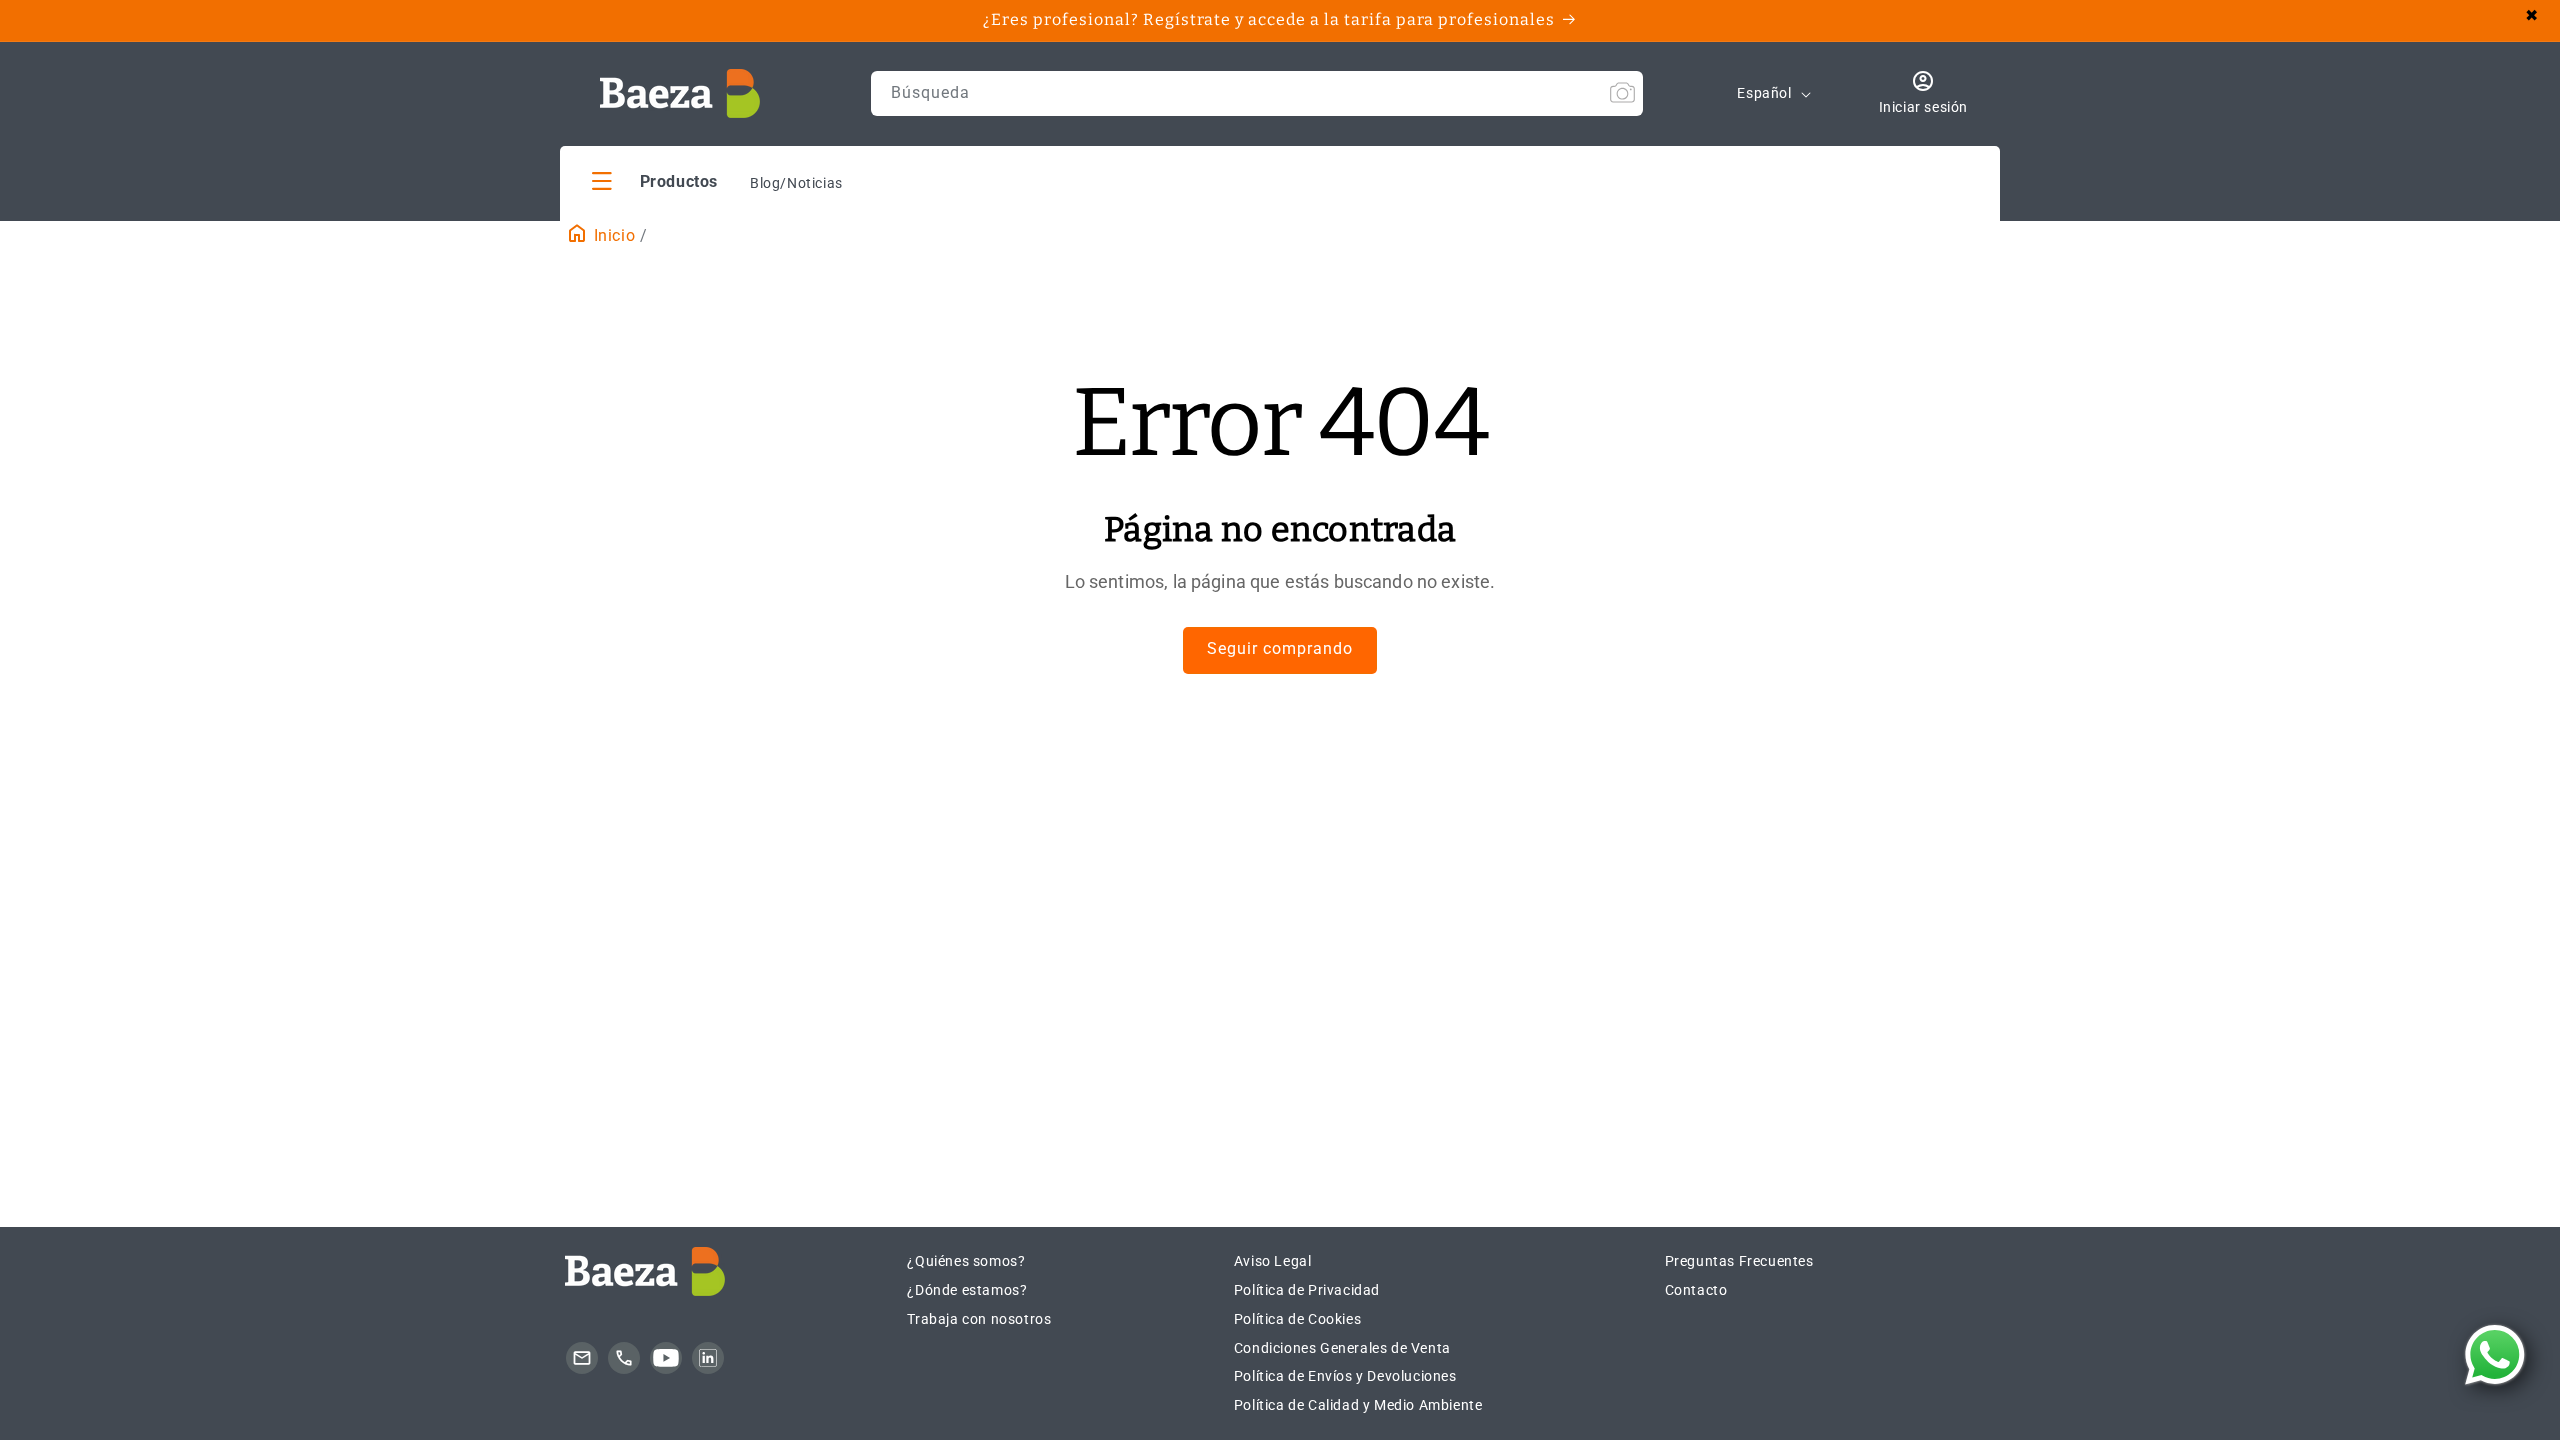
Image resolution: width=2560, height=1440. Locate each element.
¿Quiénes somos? (966, 1261)
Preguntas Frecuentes (1739, 1261)
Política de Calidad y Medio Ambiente (1358, 1405)
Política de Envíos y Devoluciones (1345, 1376)
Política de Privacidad (1307, 1290)
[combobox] (1257, 93)
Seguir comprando (1280, 648)
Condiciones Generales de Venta (1342, 1348)
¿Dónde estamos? (967, 1290)
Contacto (1696, 1290)
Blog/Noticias (796, 183)
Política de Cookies (1297, 1319)
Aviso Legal (1273, 1261)
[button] (655, 180)
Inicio (612, 235)
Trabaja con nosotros (979, 1319)
